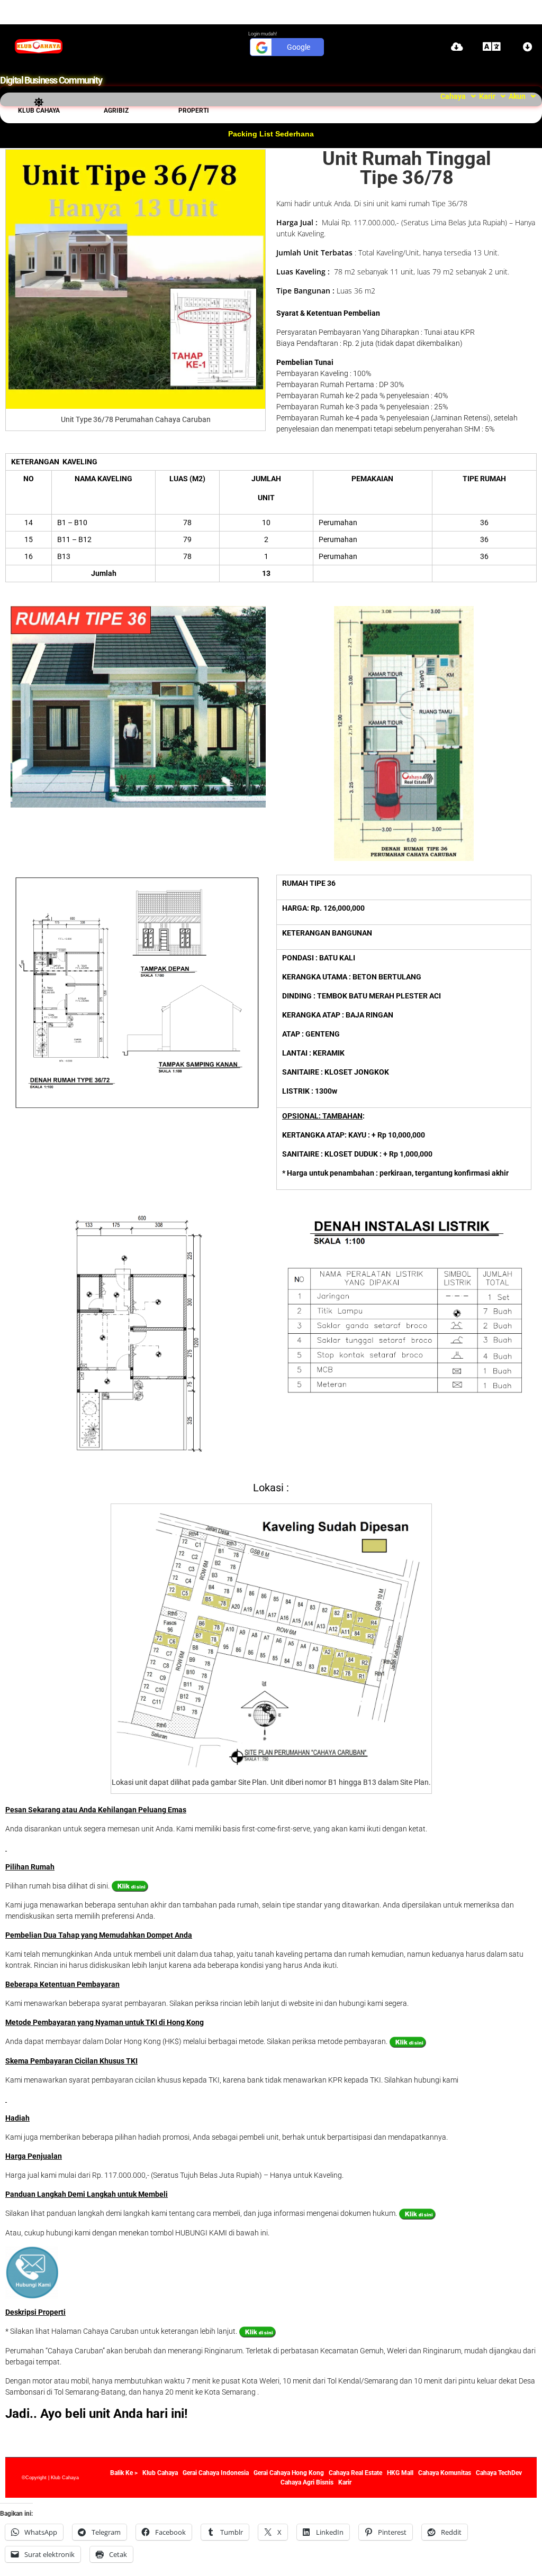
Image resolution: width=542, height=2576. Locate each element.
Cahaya (453, 96)
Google (299, 47)
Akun (517, 96)
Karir (487, 96)
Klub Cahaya (39, 111)
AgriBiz (116, 111)
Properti (194, 111)
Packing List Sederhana (271, 134)
